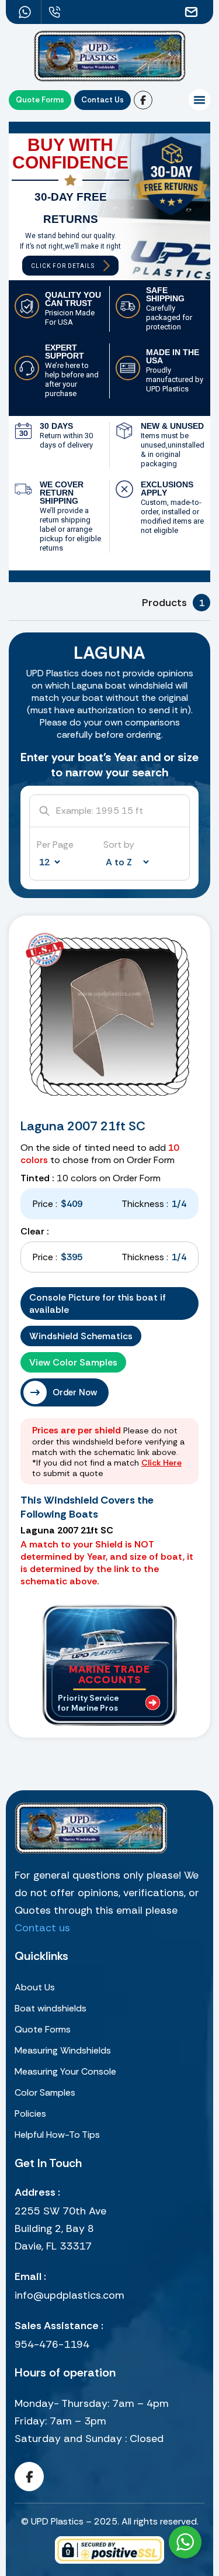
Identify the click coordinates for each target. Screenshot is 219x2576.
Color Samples (45, 2092)
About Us (35, 1987)
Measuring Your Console (65, 2071)
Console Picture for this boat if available (98, 1304)
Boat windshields (51, 2008)
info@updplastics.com (69, 2295)
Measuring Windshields (63, 2050)
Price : (45, 1204)
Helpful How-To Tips (57, 2135)
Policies (30, 2114)
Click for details (63, 266)
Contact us (42, 1928)
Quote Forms (43, 2029)
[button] (199, 100)
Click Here (161, 1463)
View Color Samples (73, 1362)
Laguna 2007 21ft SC (83, 1126)
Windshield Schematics (81, 1336)
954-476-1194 (52, 2344)
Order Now (75, 1392)
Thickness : (145, 1204)
